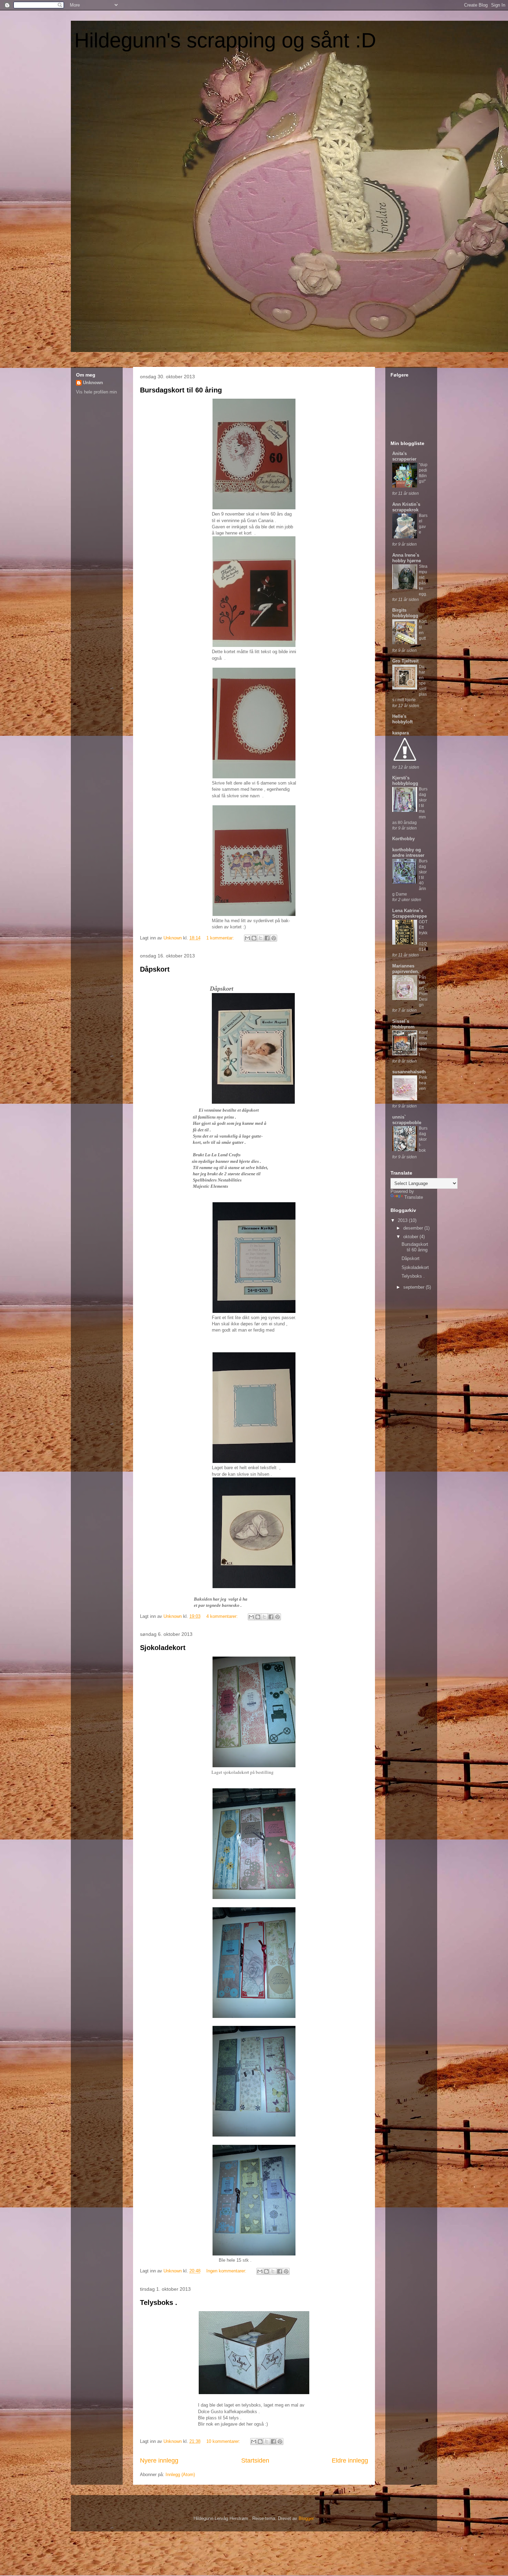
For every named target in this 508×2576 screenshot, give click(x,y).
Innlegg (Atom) (180, 2475)
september (415, 1287)
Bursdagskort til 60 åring (181, 390)
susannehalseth (409, 1072)
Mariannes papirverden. (406, 969)
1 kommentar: (221, 938)
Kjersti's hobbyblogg (405, 781)
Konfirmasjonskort (423, 1044)
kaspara (401, 733)
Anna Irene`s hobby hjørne (407, 558)
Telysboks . (159, 2302)
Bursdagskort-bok (423, 1139)
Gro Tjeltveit (405, 661)
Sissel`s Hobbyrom (403, 1024)
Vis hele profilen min (96, 392)
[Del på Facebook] (267, 938)
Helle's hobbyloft (402, 719)
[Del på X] (261, 938)
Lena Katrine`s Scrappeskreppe (410, 913)
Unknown (93, 383)
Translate (414, 1197)
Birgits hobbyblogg (405, 613)
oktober (411, 1237)
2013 (403, 1220)
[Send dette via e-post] (247, 938)
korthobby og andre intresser (408, 853)
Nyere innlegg (159, 2461)
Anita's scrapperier (404, 456)
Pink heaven (423, 1083)
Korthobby (403, 839)
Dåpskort (155, 969)
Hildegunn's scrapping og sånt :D (225, 40)
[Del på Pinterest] (274, 938)
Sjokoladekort (163, 1648)
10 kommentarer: (224, 2441)
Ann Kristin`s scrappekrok (406, 507)
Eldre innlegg (350, 2461)
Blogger (306, 2518)
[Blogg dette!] (254, 938)
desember (414, 1228)
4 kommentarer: (223, 1616)
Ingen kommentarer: (227, 2271)
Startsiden (255, 2461)
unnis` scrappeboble (407, 1120)
